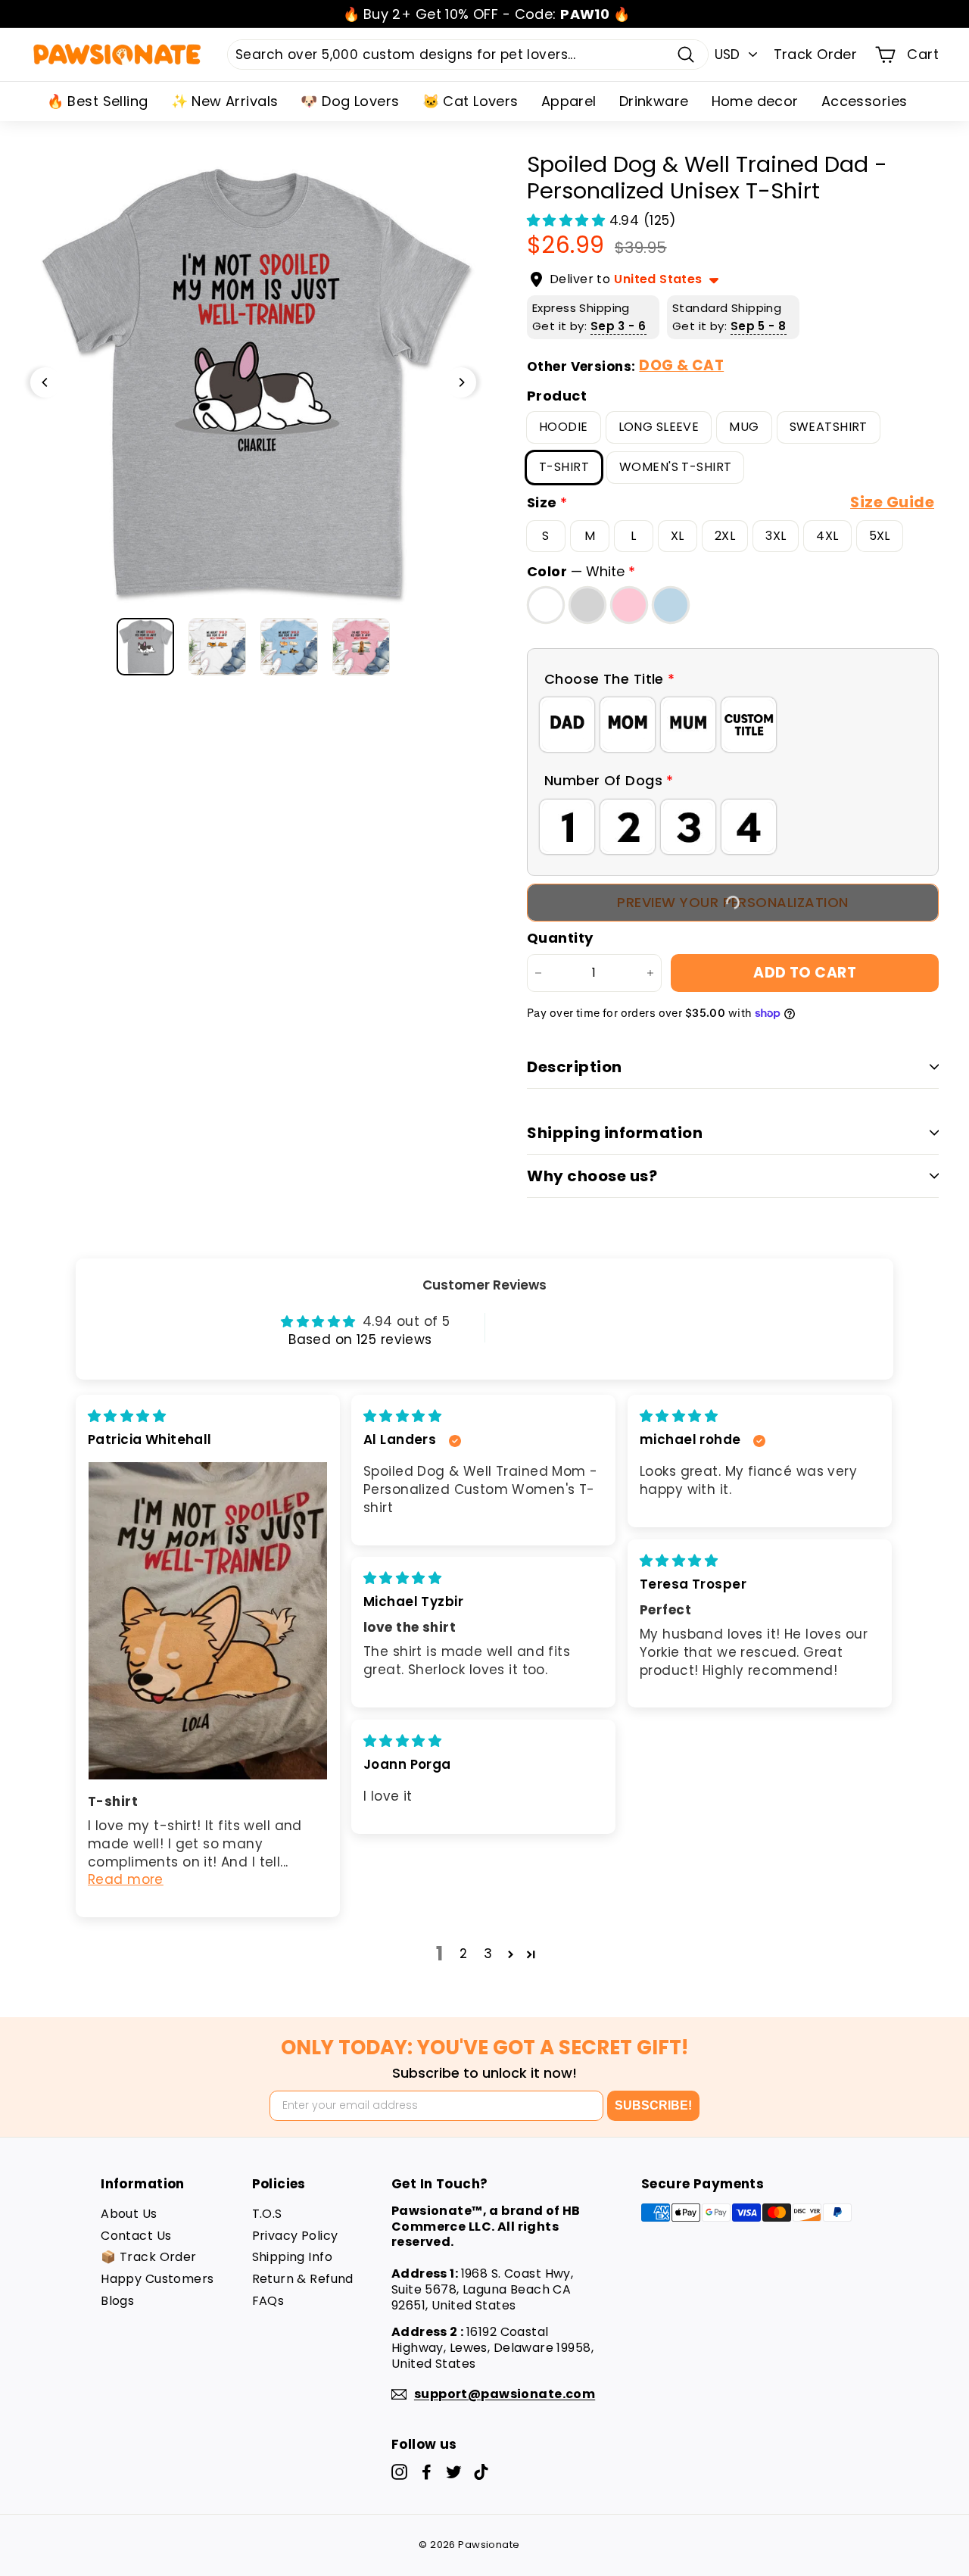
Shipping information (615, 1133)
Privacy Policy (295, 2236)
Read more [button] (126, 1879)
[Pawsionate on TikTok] (481, 2472)
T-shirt (564, 467)
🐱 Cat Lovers (470, 101)
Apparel (569, 101)
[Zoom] (253, 382)
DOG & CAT (681, 365)
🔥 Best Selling (98, 101)
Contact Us (136, 2236)
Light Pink (629, 605)
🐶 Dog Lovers (350, 101)
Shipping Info (293, 2257)
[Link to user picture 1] (208, 1621)
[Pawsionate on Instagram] (399, 2472)
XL (678, 536)
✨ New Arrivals (225, 101)
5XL (880, 536)
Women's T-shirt (675, 467)
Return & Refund (303, 2279)
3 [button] (488, 1954)
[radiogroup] (733, 725)
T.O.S (267, 2214)
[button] (568, 220)
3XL (776, 536)
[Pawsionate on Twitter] (454, 2472)
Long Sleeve (659, 427)
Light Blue (671, 605)
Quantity (560, 938)
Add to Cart (805, 973)
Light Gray (587, 605)
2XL (725, 536)
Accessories (865, 101)
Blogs (117, 2301)
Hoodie (564, 427)
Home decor (755, 101)
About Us (129, 2214)
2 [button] (463, 1954)
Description (575, 1067)
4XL (827, 536)
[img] (127, 1416)
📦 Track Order (149, 2257)
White (546, 605)
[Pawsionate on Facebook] (427, 2472)
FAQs (268, 2301)
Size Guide (892, 502)
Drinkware (654, 101)
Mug (744, 427)
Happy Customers (157, 2279)
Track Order (816, 54)
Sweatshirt (829, 427)
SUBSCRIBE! (653, 2105)
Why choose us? (592, 1176)
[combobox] (468, 55)
